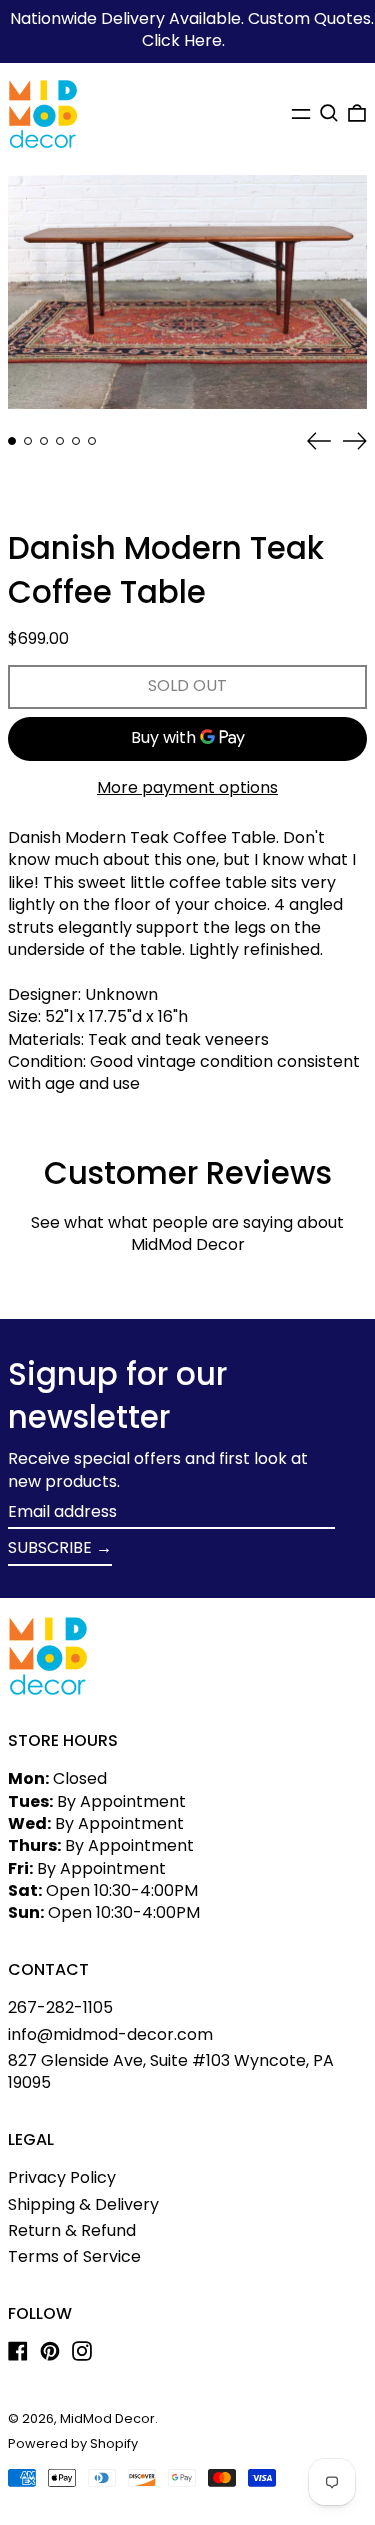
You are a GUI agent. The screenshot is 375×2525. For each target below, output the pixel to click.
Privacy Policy (62, 2177)
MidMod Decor (107, 2418)
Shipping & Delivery (83, 2204)
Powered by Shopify (73, 2443)
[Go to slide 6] (92, 441)
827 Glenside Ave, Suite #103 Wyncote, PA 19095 (171, 2071)
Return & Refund (72, 2230)
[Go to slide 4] (60, 441)
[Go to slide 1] (12, 441)
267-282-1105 (60, 2007)
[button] (329, 113)
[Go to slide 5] (76, 441)
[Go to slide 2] (28, 441)
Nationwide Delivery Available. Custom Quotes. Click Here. (192, 29)
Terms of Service (74, 2256)
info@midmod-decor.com (110, 2034)
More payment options (187, 788)
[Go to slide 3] (44, 441)
